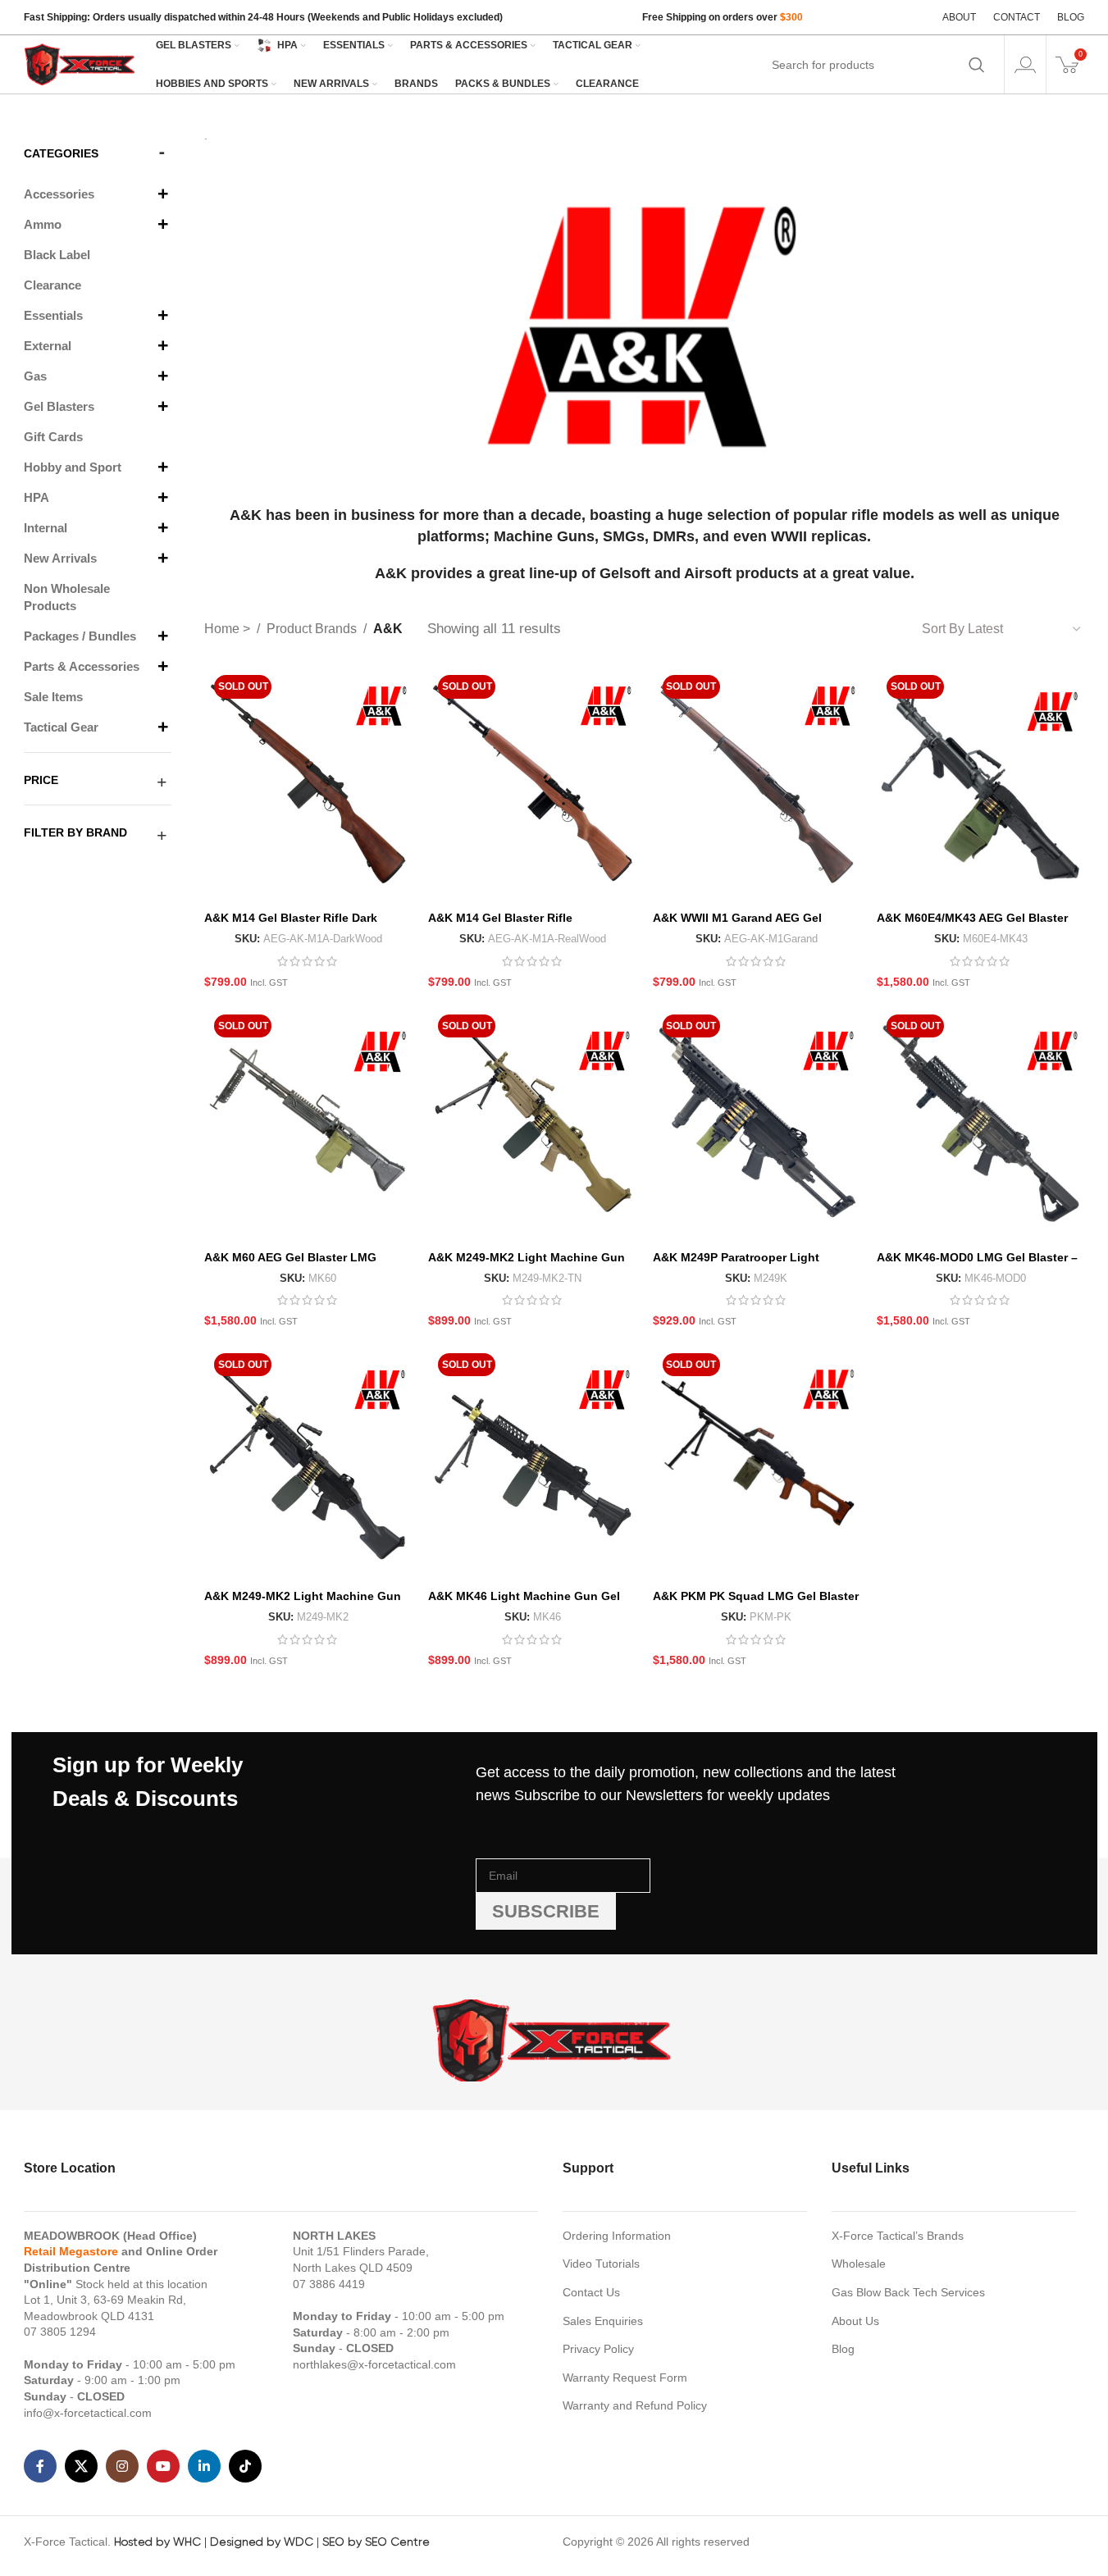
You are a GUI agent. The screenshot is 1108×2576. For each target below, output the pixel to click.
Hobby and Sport (73, 467)
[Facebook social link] (40, 2466)
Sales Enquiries (603, 2321)
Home (223, 629)
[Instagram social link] (122, 2466)
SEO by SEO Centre (376, 2542)
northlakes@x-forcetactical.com (374, 2364)
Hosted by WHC (157, 2542)
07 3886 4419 (329, 2284)
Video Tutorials (601, 2264)
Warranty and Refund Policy (635, 2405)
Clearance (52, 285)
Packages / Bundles (80, 636)
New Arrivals (60, 558)
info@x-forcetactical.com (88, 2413)
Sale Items (53, 697)
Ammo (43, 224)
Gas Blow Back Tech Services (908, 2292)
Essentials (53, 315)
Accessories (59, 194)
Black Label (57, 255)
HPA (36, 497)
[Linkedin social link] (204, 2466)
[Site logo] (81, 63)
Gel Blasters (59, 406)
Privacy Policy (598, 2349)
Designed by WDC (262, 2542)
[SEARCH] (977, 65)
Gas (35, 376)
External (48, 346)
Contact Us (591, 2292)
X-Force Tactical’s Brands (898, 2236)
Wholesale (859, 2264)
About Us (855, 2321)
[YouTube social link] (163, 2466)
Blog (843, 2349)
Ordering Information (617, 2236)
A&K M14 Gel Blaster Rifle (500, 918)
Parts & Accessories (82, 666)
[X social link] (81, 2466)
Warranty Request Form (625, 2378)
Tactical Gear (61, 727)
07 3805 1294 (60, 2332)
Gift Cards (53, 437)
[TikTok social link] (245, 2466)
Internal (46, 528)
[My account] (1025, 65)
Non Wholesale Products (67, 597)
